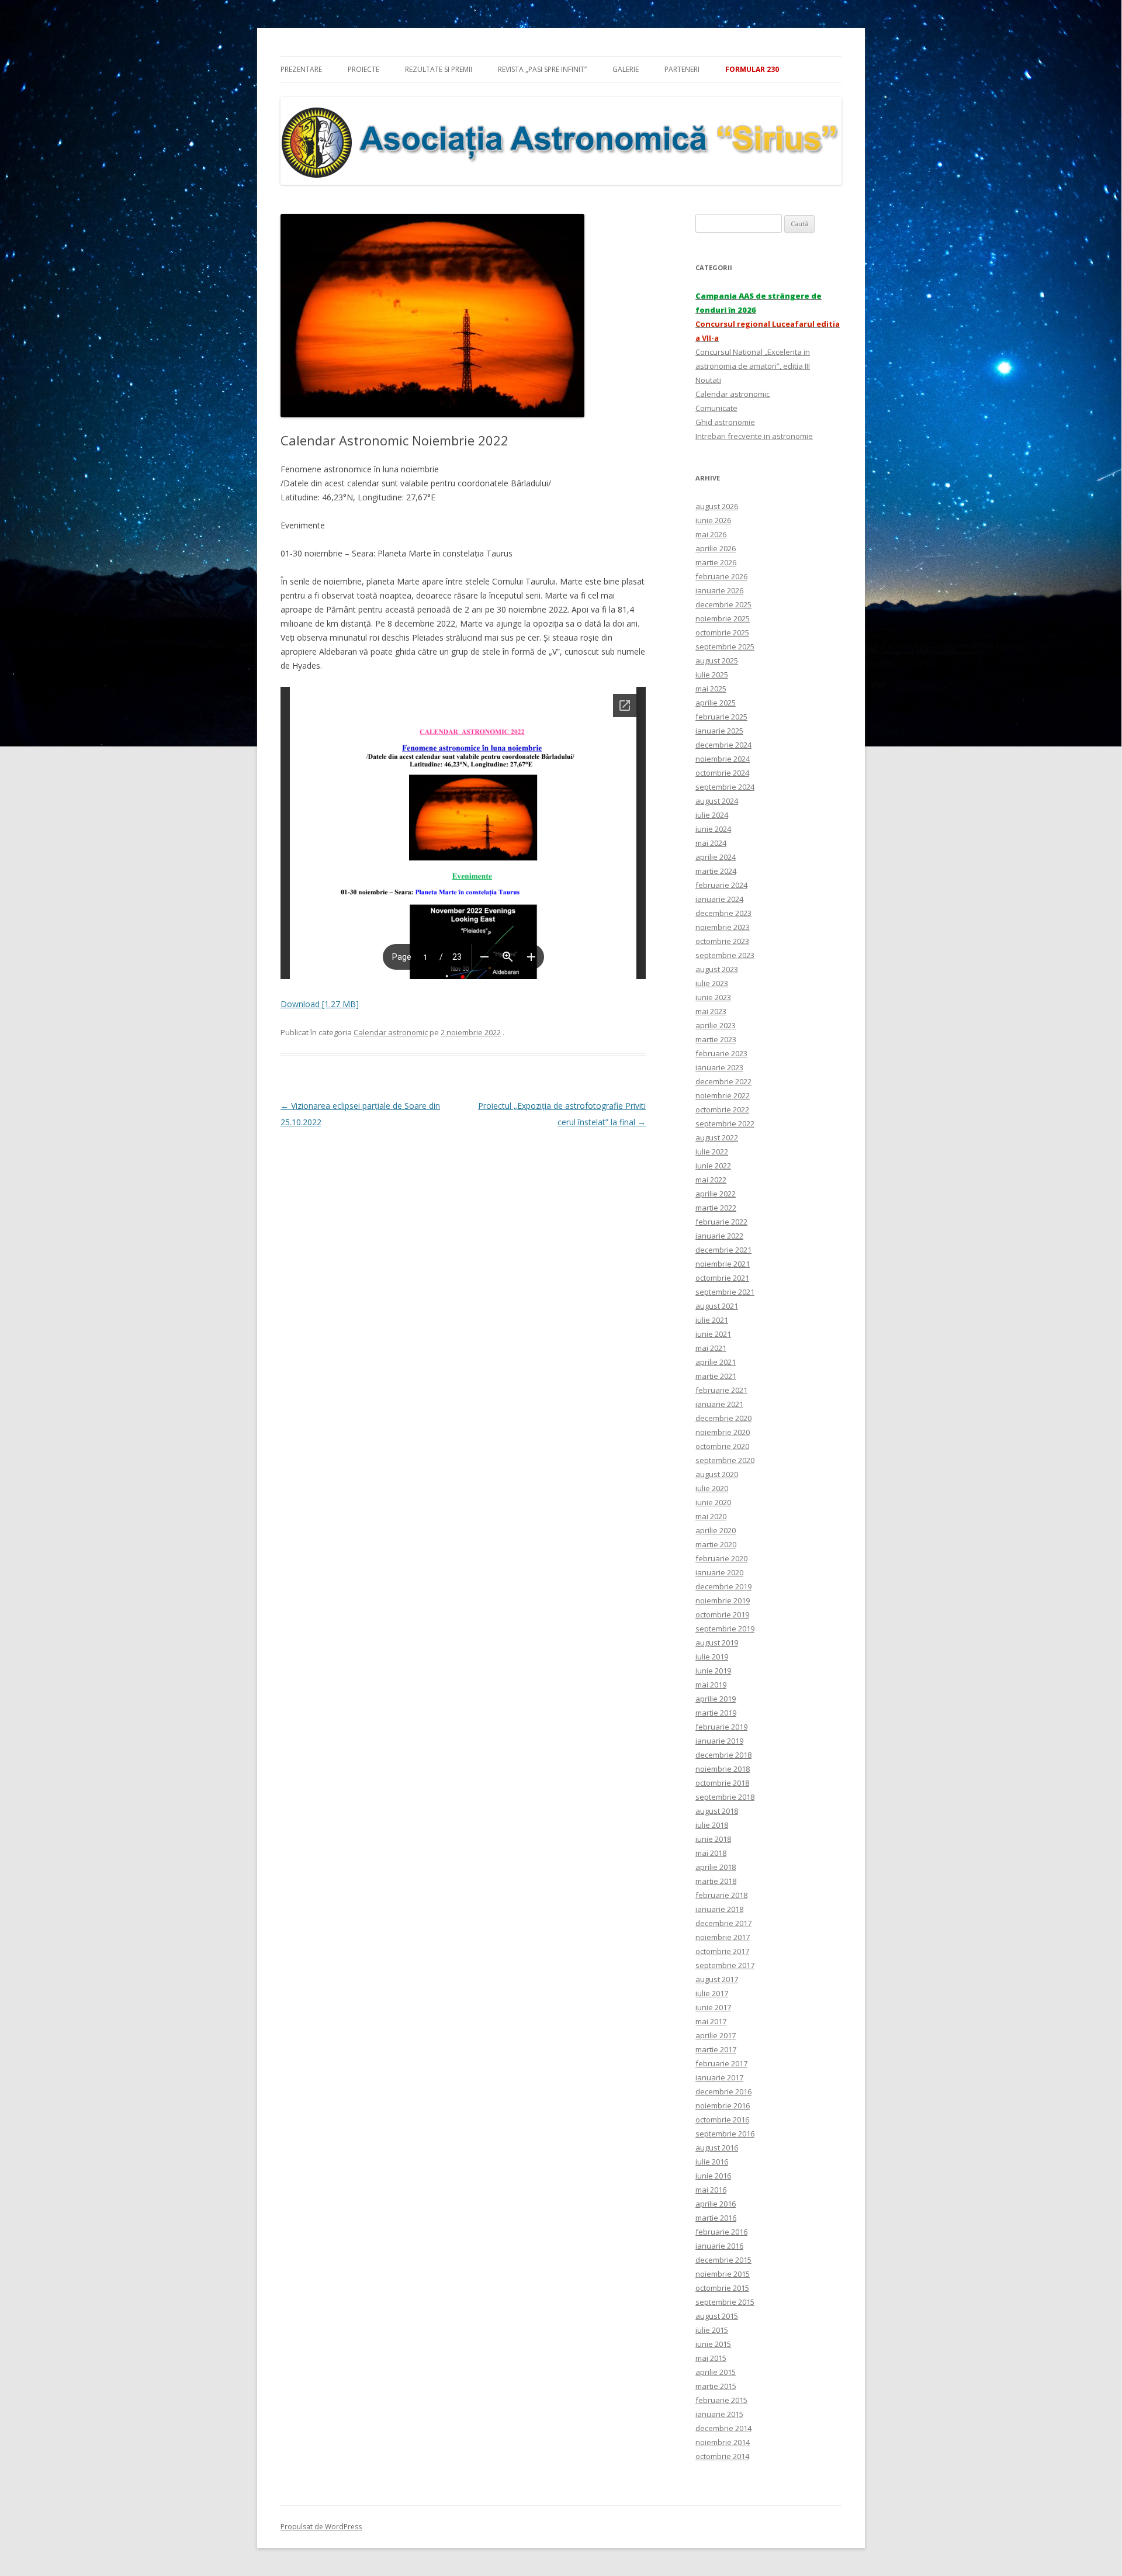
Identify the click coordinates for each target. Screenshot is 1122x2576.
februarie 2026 (721, 576)
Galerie (626, 69)
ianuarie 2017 (719, 2077)
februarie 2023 (721, 1053)
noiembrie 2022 (723, 1095)
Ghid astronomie (725, 422)
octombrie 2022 (722, 1109)
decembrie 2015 (723, 2260)
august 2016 (717, 2148)
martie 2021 (716, 1376)
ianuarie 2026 (719, 590)
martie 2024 (716, 871)
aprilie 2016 (716, 2204)
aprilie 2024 (716, 857)
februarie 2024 (721, 885)
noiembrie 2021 (723, 1264)
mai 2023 (711, 1011)
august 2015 (717, 2316)
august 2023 (717, 969)
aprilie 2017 (716, 2035)
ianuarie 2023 (719, 1067)
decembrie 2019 (723, 1586)
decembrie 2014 (723, 2428)
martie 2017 (716, 2049)
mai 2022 (711, 1180)
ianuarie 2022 (719, 1236)
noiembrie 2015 (723, 2274)
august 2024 (717, 801)
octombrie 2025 (722, 632)
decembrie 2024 (723, 745)
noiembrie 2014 (723, 2442)
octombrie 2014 (722, 2456)
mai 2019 (711, 1685)
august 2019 (717, 1643)
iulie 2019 (712, 1657)
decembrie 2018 (723, 1755)
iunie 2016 (713, 2176)
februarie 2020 (721, 1558)
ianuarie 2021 (719, 1404)
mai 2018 (711, 1853)
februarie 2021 (721, 1390)
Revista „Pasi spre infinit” (542, 69)
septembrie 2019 (725, 1628)
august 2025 (717, 661)
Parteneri (682, 69)
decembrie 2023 (723, 913)
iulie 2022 (712, 1152)
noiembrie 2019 (723, 1600)
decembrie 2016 (723, 2091)
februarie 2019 (721, 1727)
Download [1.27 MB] (320, 1004)
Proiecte (363, 69)
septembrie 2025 (725, 646)
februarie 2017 (721, 2063)
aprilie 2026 (716, 548)
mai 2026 (711, 534)
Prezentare (301, 69)
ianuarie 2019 (719, 1741)
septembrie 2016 (725, 2134)
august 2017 (717, 1979)
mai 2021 (711, 1348)
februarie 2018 (721, 1895)
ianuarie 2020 (719, 1572)
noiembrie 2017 (723, 1937)
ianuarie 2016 (719, 2246)
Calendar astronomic (391, 1032)
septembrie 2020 (725, 1460)
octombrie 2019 (722, 1614)
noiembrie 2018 (723, 1769)
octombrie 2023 (722, 941)
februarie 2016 (721, 2232)
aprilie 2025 (716, 703)
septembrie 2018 (725, 1797)
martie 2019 (716, 1713)
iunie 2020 (713, 1502)
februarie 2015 (721, 2400)
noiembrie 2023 (723, 927)
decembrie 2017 (723, 1923)
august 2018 (717, 1811)
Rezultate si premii (439, 69)
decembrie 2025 (723, 604)
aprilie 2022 (716, 1194)
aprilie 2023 (716, 1025)
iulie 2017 (712, 1993)
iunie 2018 (713, 1839)
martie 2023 (716, 1039)
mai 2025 (711, 689)
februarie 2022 (721, 1222)
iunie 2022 (713, 1166)
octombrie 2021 (722, 1278)
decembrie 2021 (723, 1250)
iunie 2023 (713, 997)
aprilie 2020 (716, 1530)
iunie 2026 (713, 520)
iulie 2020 (712, 1488)
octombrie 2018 (722, 1783)
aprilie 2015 (716, 2372)
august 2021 (717, 1306)
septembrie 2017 (725, 1965)
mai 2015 (711, 2358)
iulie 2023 (712, 983)
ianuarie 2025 (719, 731)
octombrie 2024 (722, 773)
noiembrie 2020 (723, 1432)
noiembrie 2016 (723, 2105)
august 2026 (717, 506)
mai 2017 (711, 2021)
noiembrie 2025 (723, 618)
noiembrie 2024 (723, 759)
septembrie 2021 (725, 1292)
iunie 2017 (713, 2007)
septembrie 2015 (725, 2302)
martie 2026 (716, 562)
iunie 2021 (713, 1334)
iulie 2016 (712, 2162)
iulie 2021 (712, 1320)
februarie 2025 (721, 717)
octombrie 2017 (722, 1951)
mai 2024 (711, 843)
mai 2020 (711, 1516)
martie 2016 (716, 2218)
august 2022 (717, 1137)
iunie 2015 (713, 2344)
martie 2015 (716, 2386)
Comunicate (716, 408)
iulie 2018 (712, 1825)
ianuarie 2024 (719, 899)
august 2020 (717, 1474)
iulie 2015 (712, 2330)
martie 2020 (716, 1544)
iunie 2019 (713, 1671)
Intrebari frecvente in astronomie (754, 436)
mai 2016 (711, 2190)
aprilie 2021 (716, 1362)
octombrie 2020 (722, 1446)
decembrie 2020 (723, 1418)
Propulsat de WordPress (321, 2527)
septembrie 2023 (725, 955)
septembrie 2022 (725, 1123)
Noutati (708, 380)
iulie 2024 (712, 815)
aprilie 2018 (716, 1867)
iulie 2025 (712, 675)
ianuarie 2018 (719, 1909)
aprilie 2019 (716, 1699)
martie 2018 (716, 1881)
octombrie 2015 (722, 2288)
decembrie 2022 (723, 1081)
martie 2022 (716, 1208)
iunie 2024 (713, 829)
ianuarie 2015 (719, 2414)
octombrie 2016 (722, 2119)
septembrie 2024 (725, 787)
